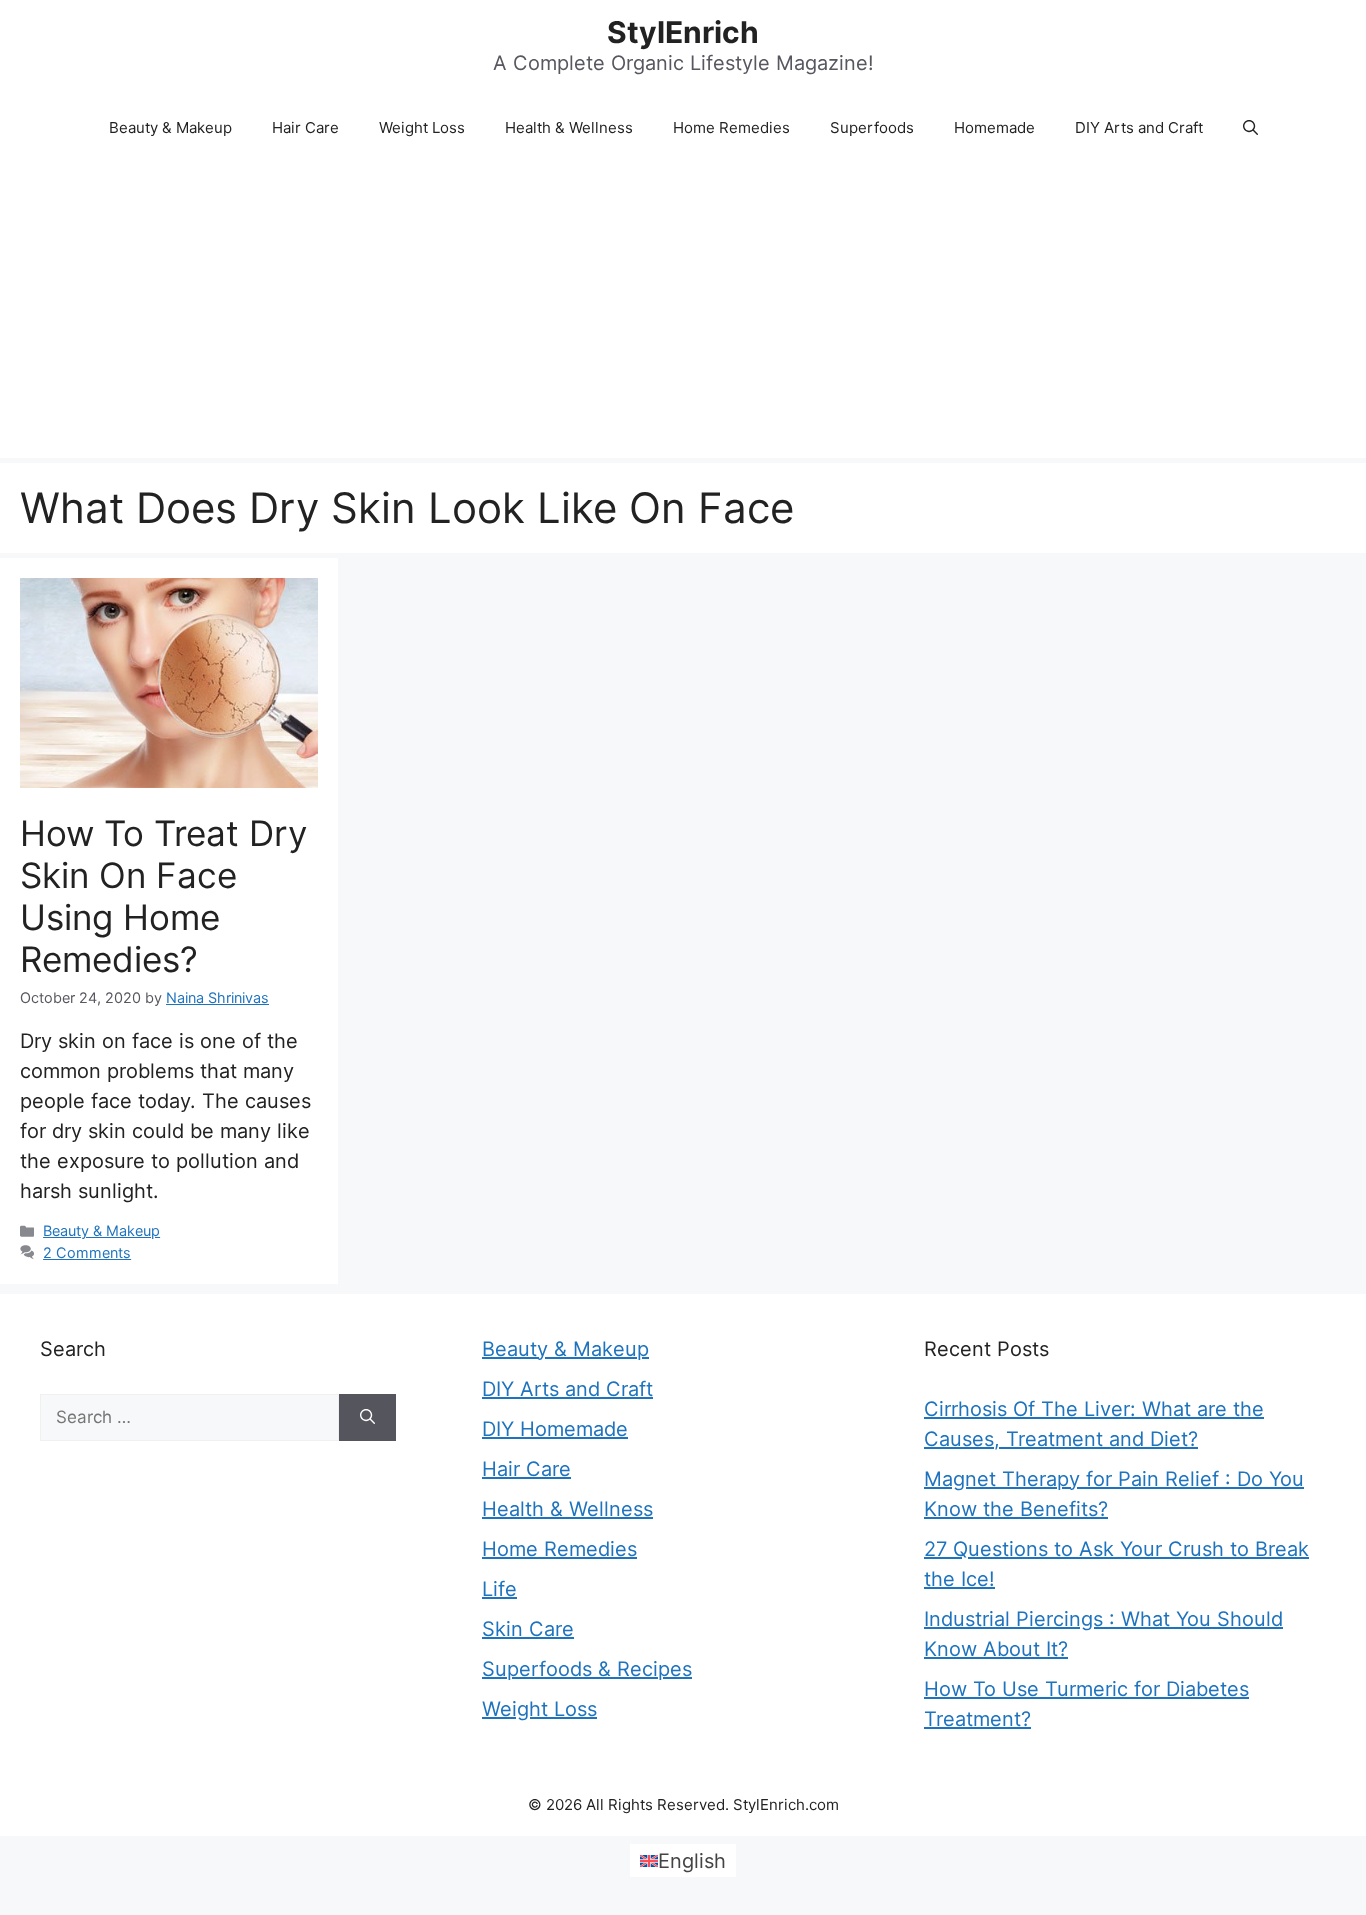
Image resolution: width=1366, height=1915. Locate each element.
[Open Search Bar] (1250, 128)
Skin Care (528, 1629)
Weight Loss (422, 127)
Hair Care (305, 127)
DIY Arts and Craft (1139, 127)
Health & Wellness (569, 127)
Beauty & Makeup (170, 127)
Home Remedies (731, 127)
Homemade (994, 127)
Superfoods (872, 127)
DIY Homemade (555, 1429)
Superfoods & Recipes (587, 1669)
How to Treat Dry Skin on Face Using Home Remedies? (163, 896)
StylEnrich (683, 32)
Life (499, 1589)
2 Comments (87, 1252)
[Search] (367, 1418)
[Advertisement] (683, 308)
